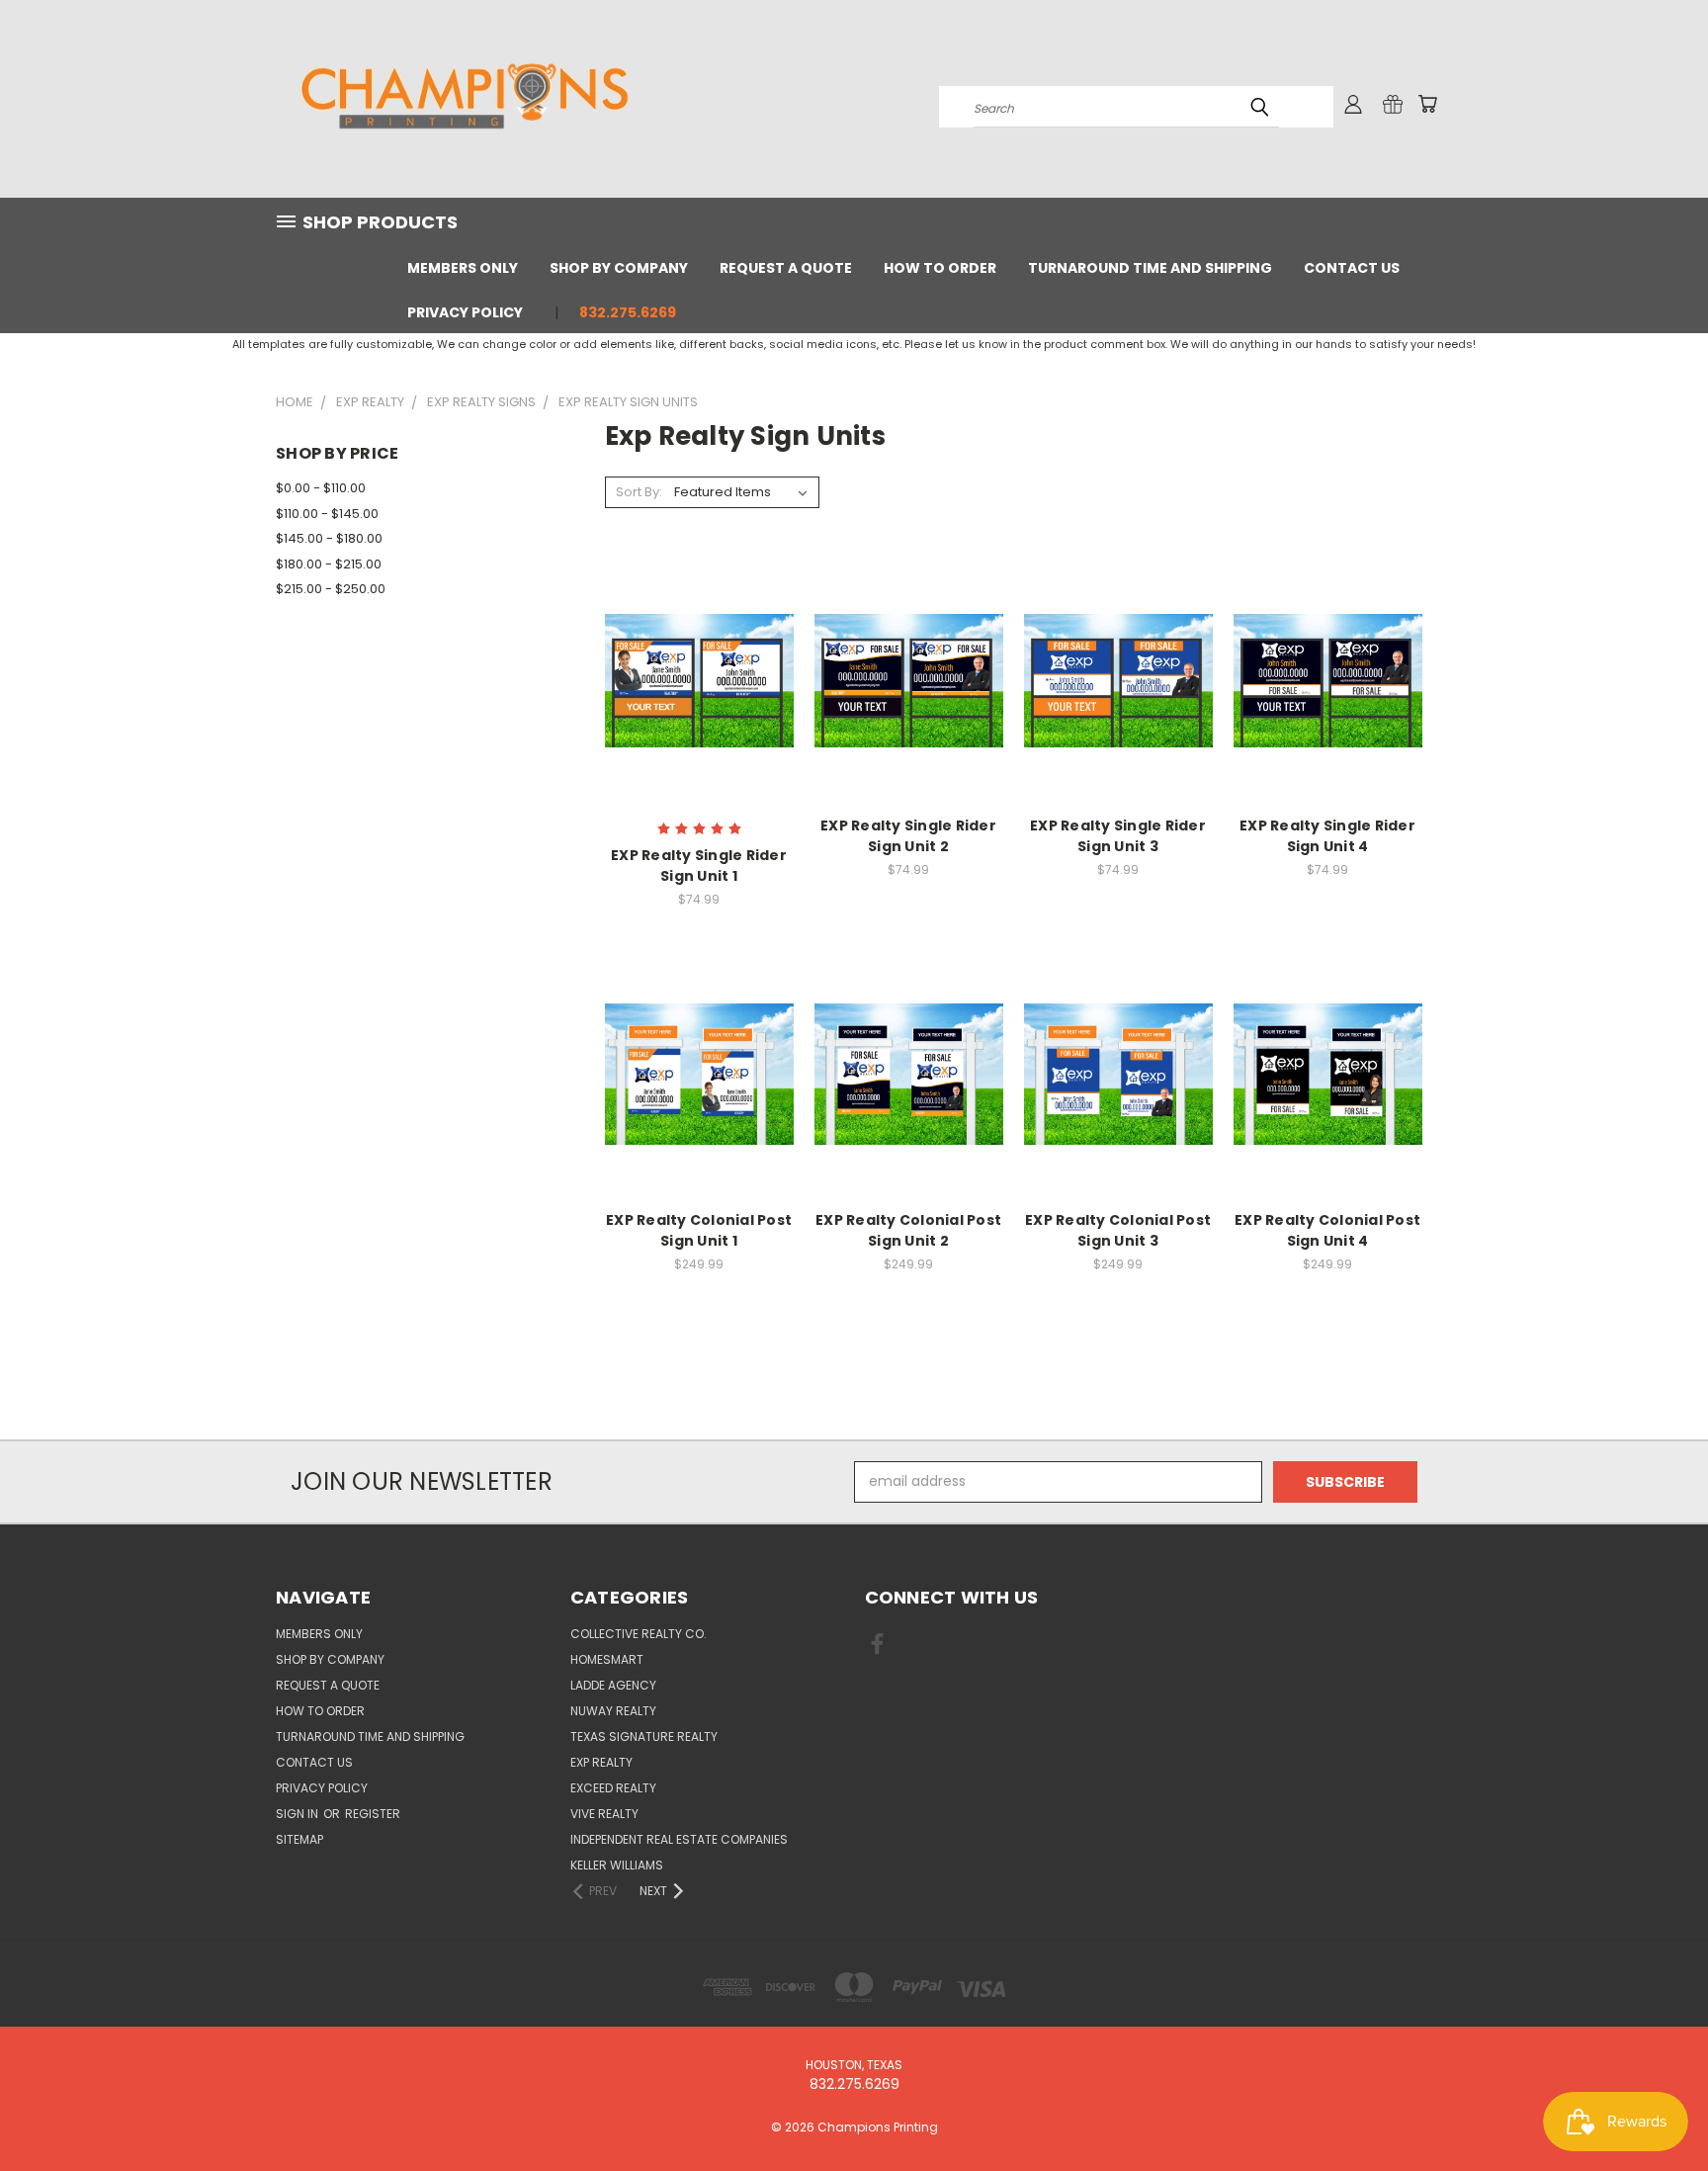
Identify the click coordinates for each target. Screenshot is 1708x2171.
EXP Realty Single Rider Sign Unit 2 (908, 836)
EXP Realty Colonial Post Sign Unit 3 (1118, 1230)
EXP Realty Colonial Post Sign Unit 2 (908, 1230)
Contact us (1352, 268)
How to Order (940, 268)
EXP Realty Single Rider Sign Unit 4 (1327, 836)
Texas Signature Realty (644, 1737)
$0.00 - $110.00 (321, 488)
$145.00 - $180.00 (329, 538)
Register (373, 1814)
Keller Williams (617, 1865)
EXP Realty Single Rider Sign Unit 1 (699, 866)
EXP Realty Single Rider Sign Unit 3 (1118, 836)
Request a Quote (786, 268)
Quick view (699, 659)
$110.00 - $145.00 (327, 514)
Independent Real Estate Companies (679, 1839)
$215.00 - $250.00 (331, 589)
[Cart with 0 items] (1427, 104)
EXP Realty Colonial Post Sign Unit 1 (699, 1230)
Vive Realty (604, 1814)
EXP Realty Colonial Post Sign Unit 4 (1327, 1230)
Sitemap (299, 1839)
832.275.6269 (628, 312)
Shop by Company (619, 268)
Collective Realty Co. (639, 1634)
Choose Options (699, 695)
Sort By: (639, 492)
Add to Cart (699, 1090)
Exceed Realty (613, 1788)
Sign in (299, 1814)
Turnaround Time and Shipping (1150, 268)
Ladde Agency (613, 1685)
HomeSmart (607, 1659)
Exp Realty (601, 1762)
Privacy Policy (465, 312)
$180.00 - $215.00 (329, 564)
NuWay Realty (613, 1711)
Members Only (463, 268)
